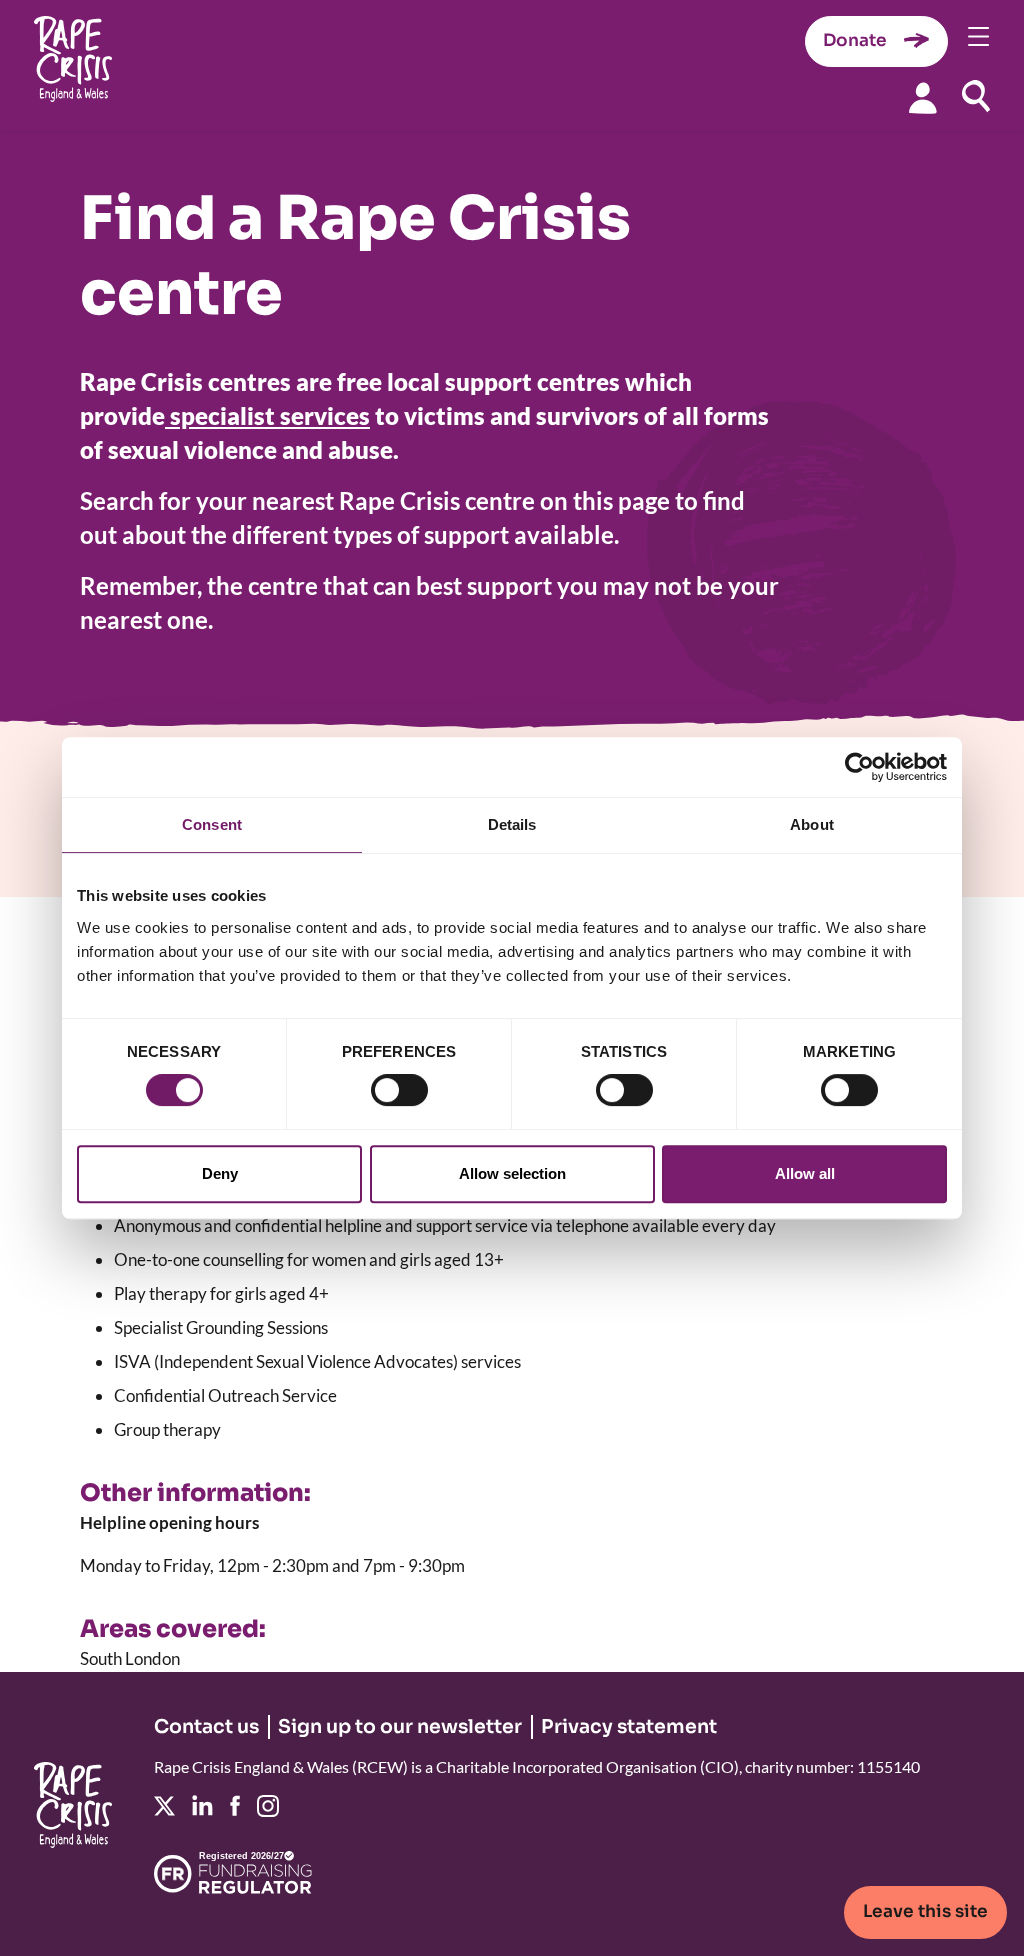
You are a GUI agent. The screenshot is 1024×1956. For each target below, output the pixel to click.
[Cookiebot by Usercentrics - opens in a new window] (859, 767)
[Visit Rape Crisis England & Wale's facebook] (235, 1805)
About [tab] (812, 824)
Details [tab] (512, 824)
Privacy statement (629, 1727)
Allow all (805, 1173)
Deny (220, 1173)
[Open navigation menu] (979, 36)
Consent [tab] (212, 824)
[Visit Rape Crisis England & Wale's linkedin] (202, 1805)
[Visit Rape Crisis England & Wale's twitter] (164, 1806)
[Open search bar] (976, 96)
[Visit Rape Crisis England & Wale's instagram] (268, 1806)
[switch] (399, 1090)
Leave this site (925, 1911)
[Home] (73, 65)
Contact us (206, 1727)
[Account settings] (923, 97)
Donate (855, 40)
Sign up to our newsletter (400, 1727)
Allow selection (512, 1173)
